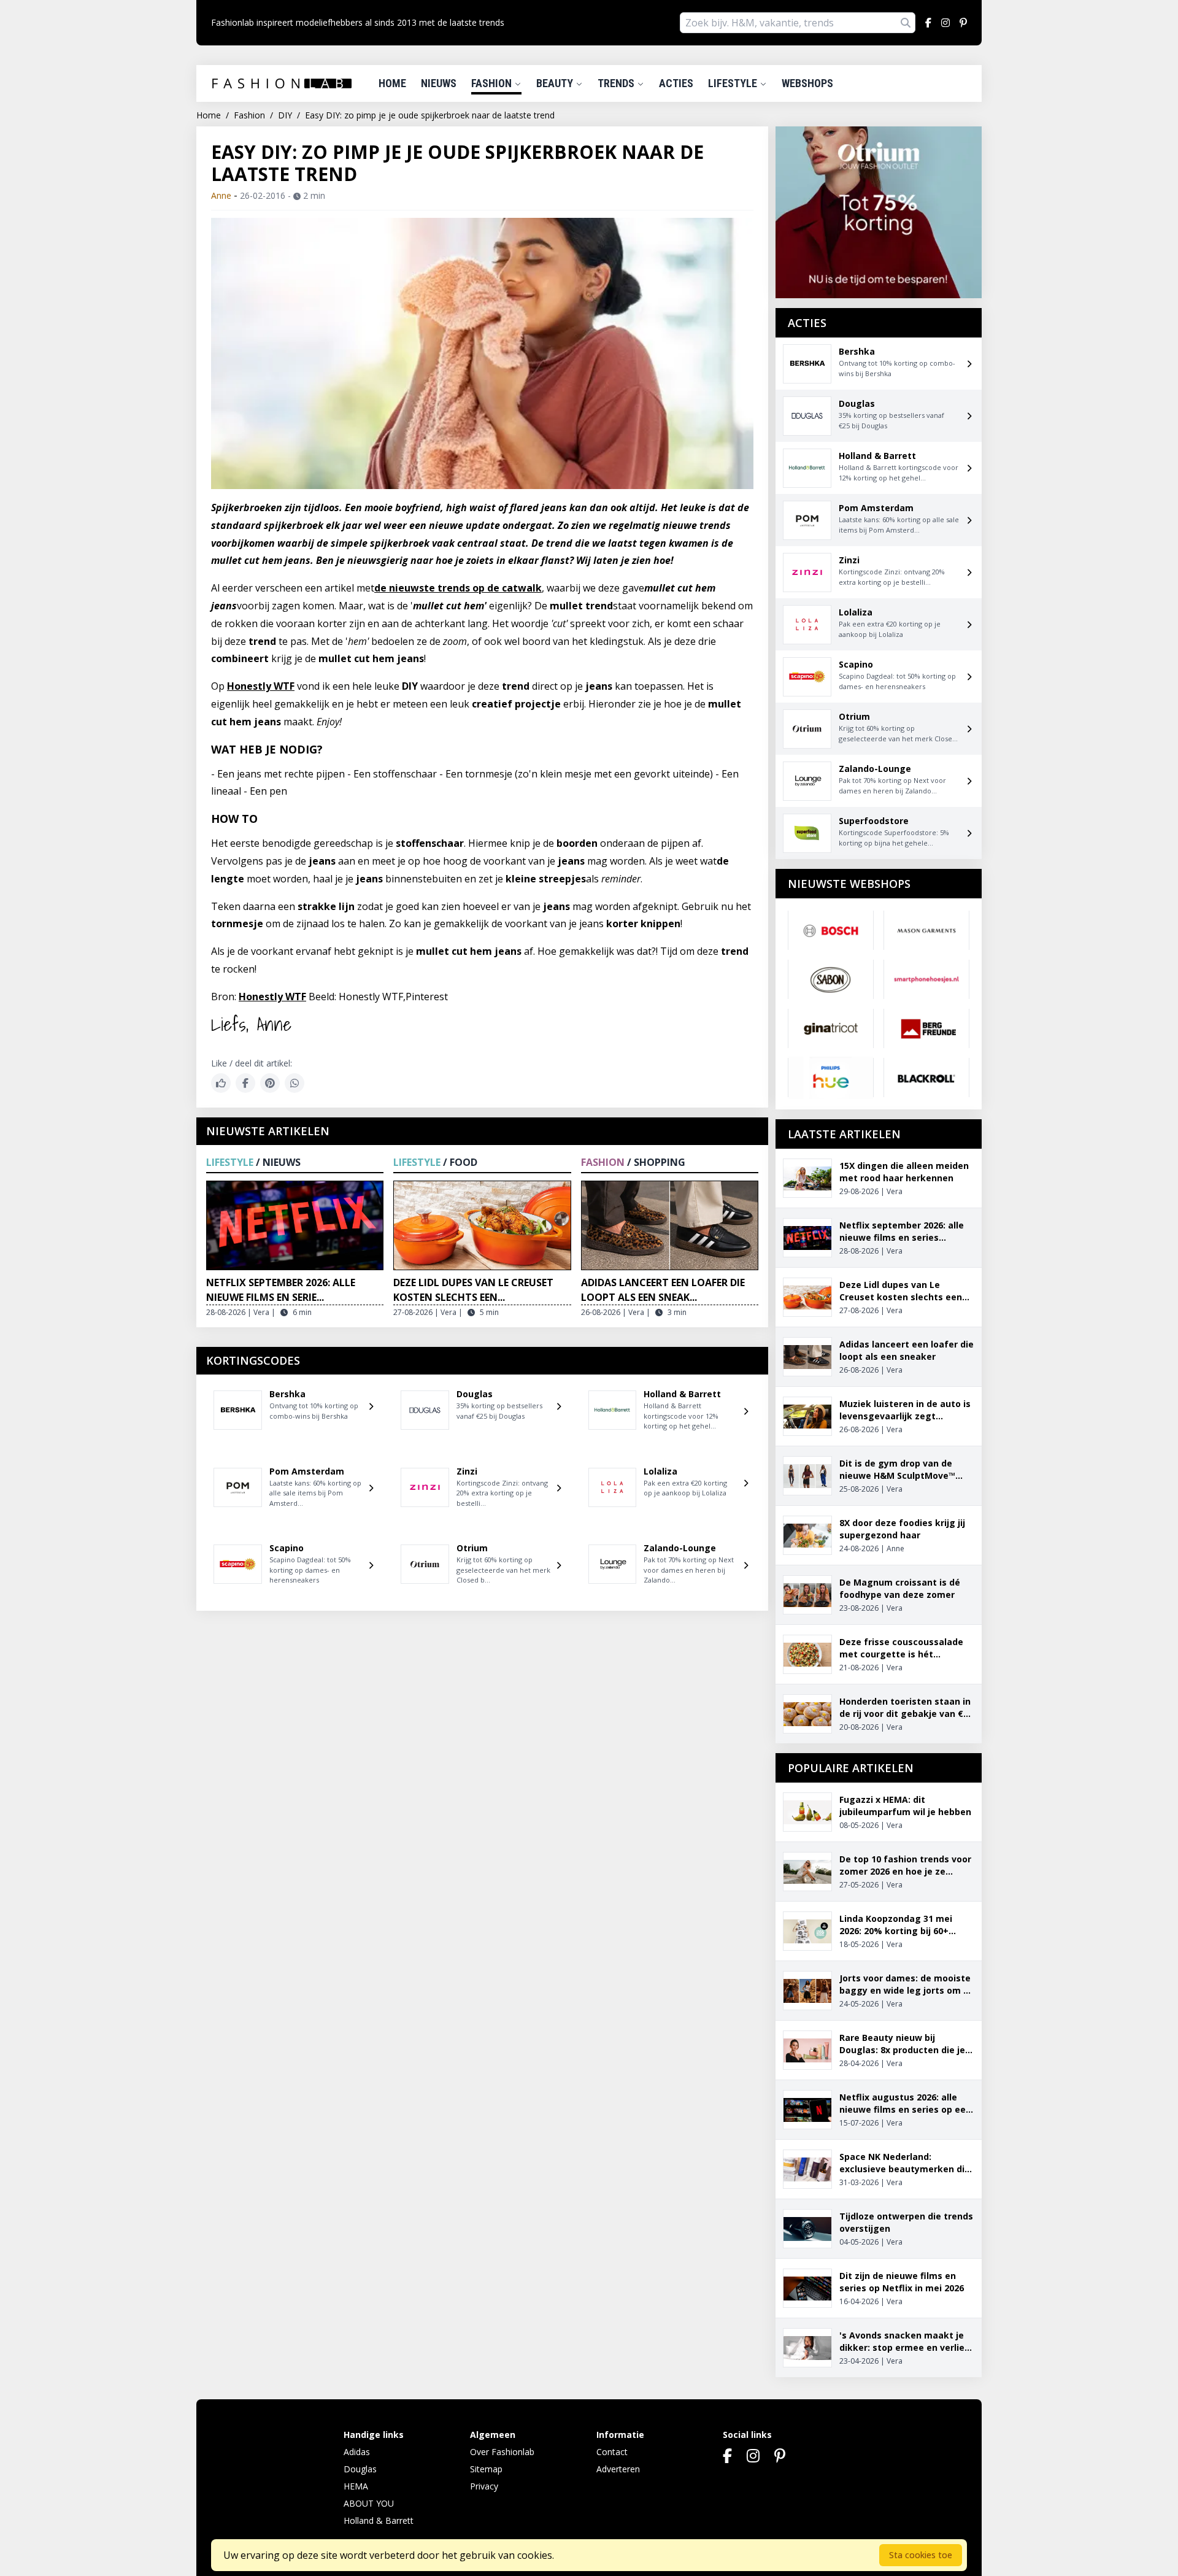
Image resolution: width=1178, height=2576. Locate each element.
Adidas (357, 2452)
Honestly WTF (261, 686)
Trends (617, 83)
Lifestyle (734, 83)
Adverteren (618, 2469)
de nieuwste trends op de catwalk (458, 588)
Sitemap (486, 2469)
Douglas (360, 2469)
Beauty (556, 83)
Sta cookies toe (921, 2555)
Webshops (807, 83)
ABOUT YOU (369, 2503)
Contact (612, 2452)
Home (392, 83)
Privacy (484, 2486)
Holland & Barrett (379, 2520)
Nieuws (439, 83)
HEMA (356, 2486)
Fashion (493, 83)
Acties (676, 83)
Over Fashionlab (502, 2452)
